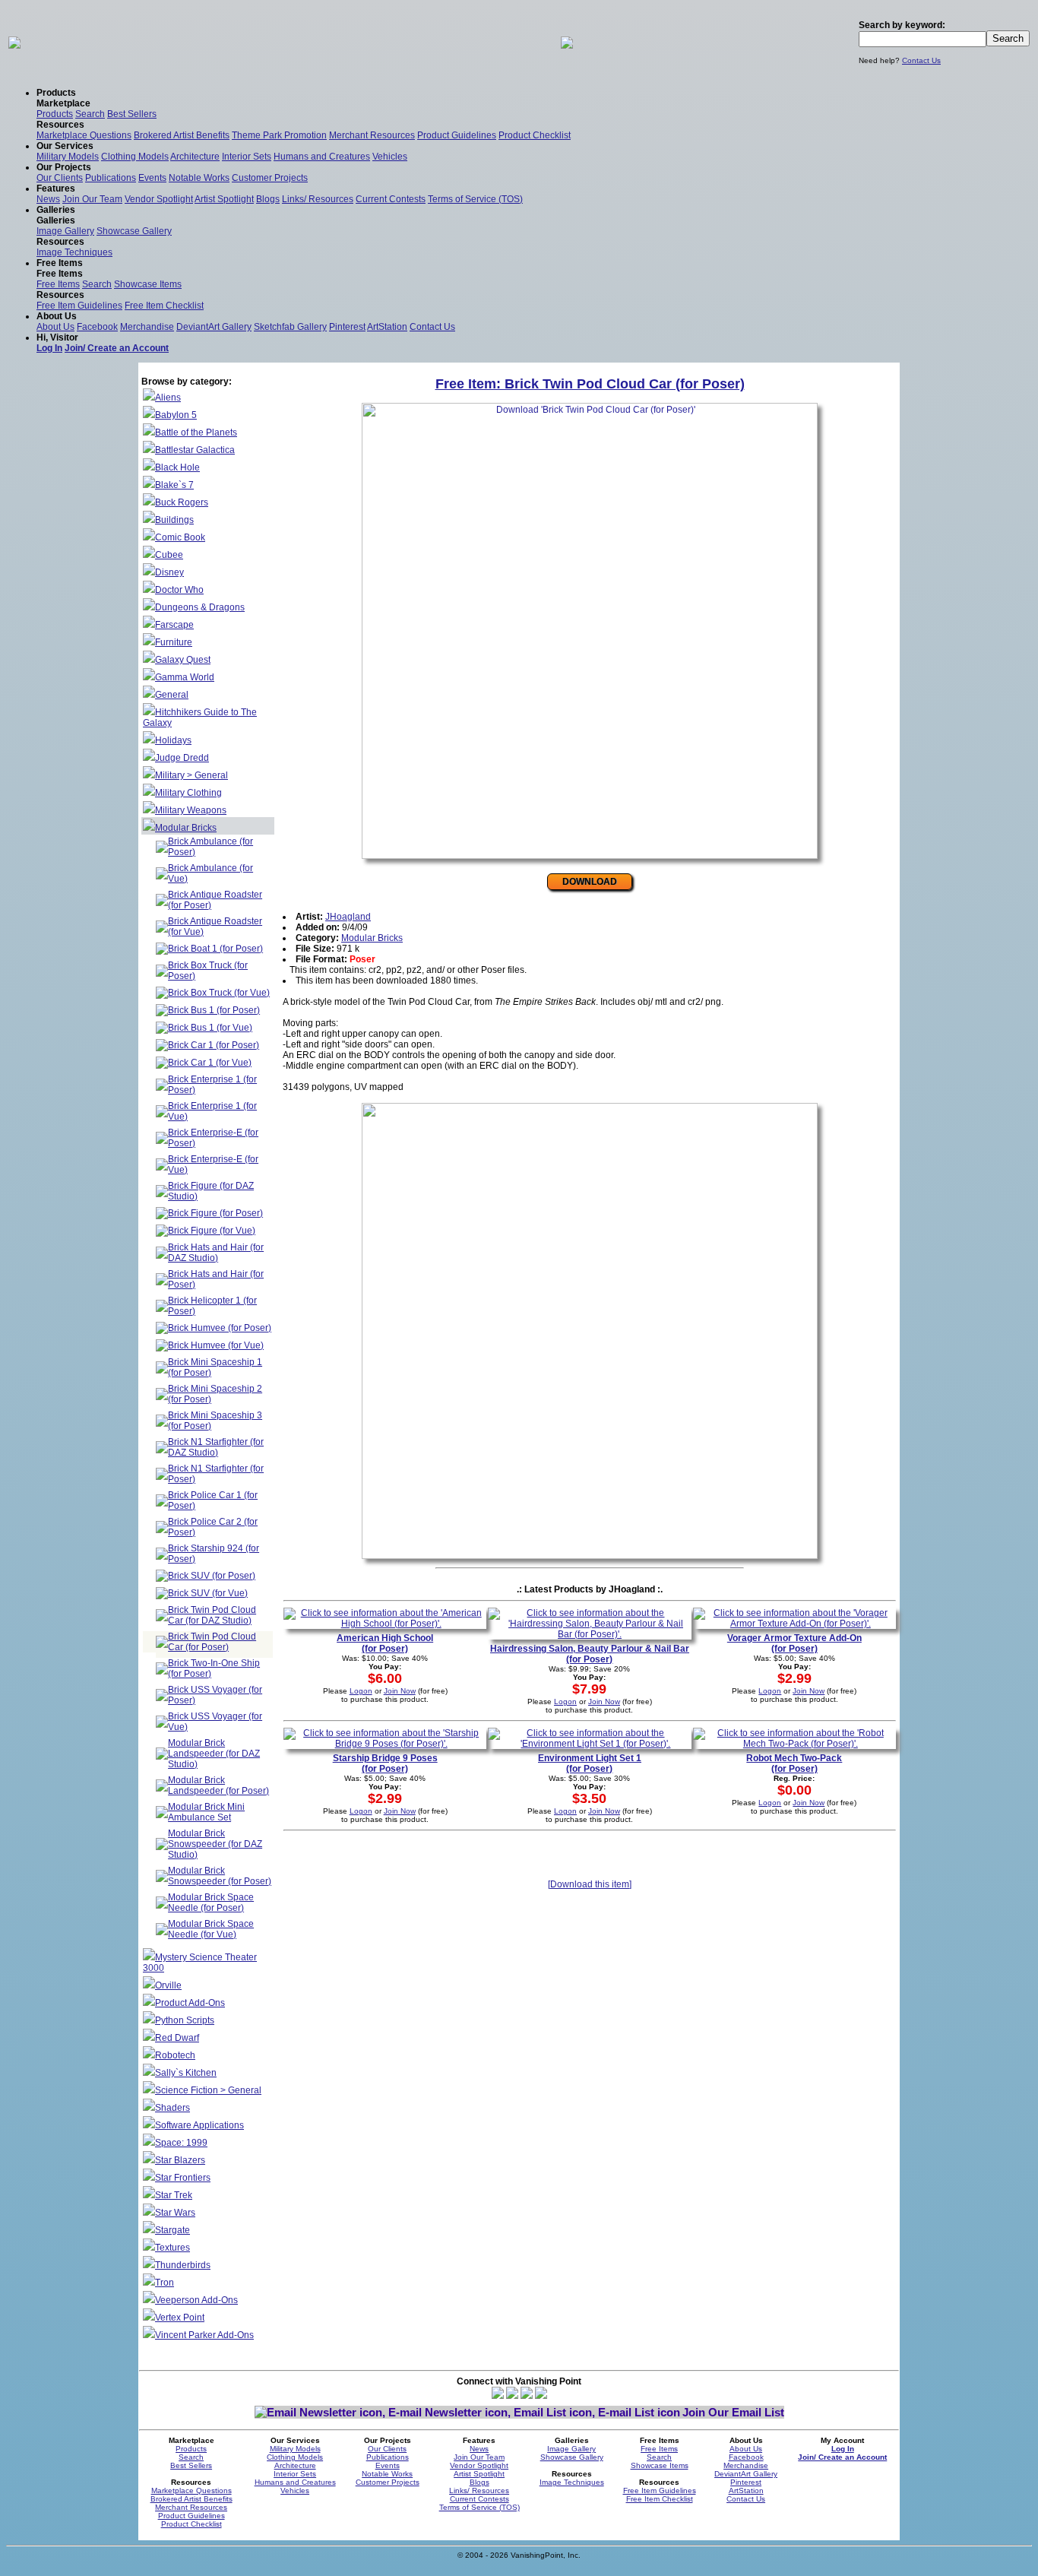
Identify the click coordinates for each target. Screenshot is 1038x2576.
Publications (111, 178)
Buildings (174, 520)
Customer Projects (270, 178)
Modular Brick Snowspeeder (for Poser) (220, 1876)
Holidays (173, 740)
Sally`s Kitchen (186, 2073)
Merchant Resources (372, 135)
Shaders (172, 2108)
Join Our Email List (733, 2412)
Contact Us (921, 60)
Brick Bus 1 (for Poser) (214, 1010)
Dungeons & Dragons (200, 607)
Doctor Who (179, 590)
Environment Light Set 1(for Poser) (590, 1763)
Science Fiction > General (208, 2090)
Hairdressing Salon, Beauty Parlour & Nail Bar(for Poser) (590, 1654)
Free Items (58, 284)
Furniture (174, 642)
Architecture (195, 157)
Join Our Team (92, 199)
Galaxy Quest (183, 660)
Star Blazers (180, 2160)
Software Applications (199, 2125)
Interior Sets (247, 157)
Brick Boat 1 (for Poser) (215, 949)
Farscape (174, 625)
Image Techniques (74, 252)
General (172, 695)
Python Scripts (185, 2020)
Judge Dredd (182, 758)
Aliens (168, 398)
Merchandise (147, 327)
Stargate (172, 2230)
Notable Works (199, 178)
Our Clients (60, 178)
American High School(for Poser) (385, 1643)
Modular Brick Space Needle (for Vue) (211, 1929)
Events (152, 178)
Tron (165, 2283)
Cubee (169, 555)
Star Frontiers (183, 2178)
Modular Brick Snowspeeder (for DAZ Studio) (215, 1844)
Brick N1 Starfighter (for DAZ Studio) (216, 1447)
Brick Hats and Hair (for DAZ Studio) (216, 1253)
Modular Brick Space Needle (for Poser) (211, 1903)
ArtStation (387, 327)
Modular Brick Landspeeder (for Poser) (218, 1785)
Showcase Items (148, 284)
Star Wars (175, 2213)
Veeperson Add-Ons (196, 2300)
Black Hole (177, 467)
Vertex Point (180, 2318)
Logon (361, 1691)
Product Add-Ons (190, 2003)
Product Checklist (535, 135)
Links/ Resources (318, 199)
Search (90, 114)
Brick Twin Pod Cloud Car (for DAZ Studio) (212, 1615)
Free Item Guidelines (79, 306)
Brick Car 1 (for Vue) (210, 1063)
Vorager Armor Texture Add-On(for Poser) (794, 1643)
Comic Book (180, 537)
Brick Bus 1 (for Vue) (210, 1028)
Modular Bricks (186, 828)
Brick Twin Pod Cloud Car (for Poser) (212, 1642)
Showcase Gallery (134, 231)
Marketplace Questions (84, 135)
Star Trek (174, 2195)
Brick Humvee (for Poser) (220, 1328)
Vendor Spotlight (159, 199)
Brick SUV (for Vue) (208, 1593)
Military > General (191, 775)
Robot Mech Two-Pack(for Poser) (794, 1763)
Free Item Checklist (164, 306)
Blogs (268, 199)
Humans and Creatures (322, 157)
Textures (172, 2248)
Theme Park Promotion (279, 135)
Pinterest (347, 327)
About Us (55, 327)
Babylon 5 (176, 415)
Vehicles (390, 157)
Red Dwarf (177, 2038)
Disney (169, 572)
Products (55, 114)
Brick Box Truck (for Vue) (219, 993)
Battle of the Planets (196, 433)
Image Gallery (65, 231)
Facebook (97, 327)
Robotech (175, 2055)
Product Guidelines (457, 135)
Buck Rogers (182, 502)
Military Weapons (191, 810)
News (48, 199)
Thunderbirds (183, 2265)
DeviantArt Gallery (214, 327)
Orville (168, 1985)
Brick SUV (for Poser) (212, 1576)
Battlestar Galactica (195, 450)
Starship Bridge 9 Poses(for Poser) (385, 1763)
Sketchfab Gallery (290, 327)
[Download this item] (590, 1884)
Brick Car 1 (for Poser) (214, 1045)
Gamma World (185, 677)
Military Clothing (188, 793)
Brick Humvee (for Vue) (216, 1345)
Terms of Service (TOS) (475, 199)
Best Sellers (132, 114)
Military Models (68, 157)
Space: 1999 (181, 2143)
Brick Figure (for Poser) (215, 1213)
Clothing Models (135, 157)
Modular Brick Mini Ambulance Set (206, 1812)
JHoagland (348, 917)
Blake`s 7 (174, 485)
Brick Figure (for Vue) (212, 1231)
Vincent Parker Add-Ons (204, 2335)
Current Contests (391, 199)
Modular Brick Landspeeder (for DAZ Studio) (214, 1754)
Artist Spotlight (224, 199)
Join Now (400, 1691)
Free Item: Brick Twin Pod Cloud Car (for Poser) (590, 384)
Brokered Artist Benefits (182, 135)
